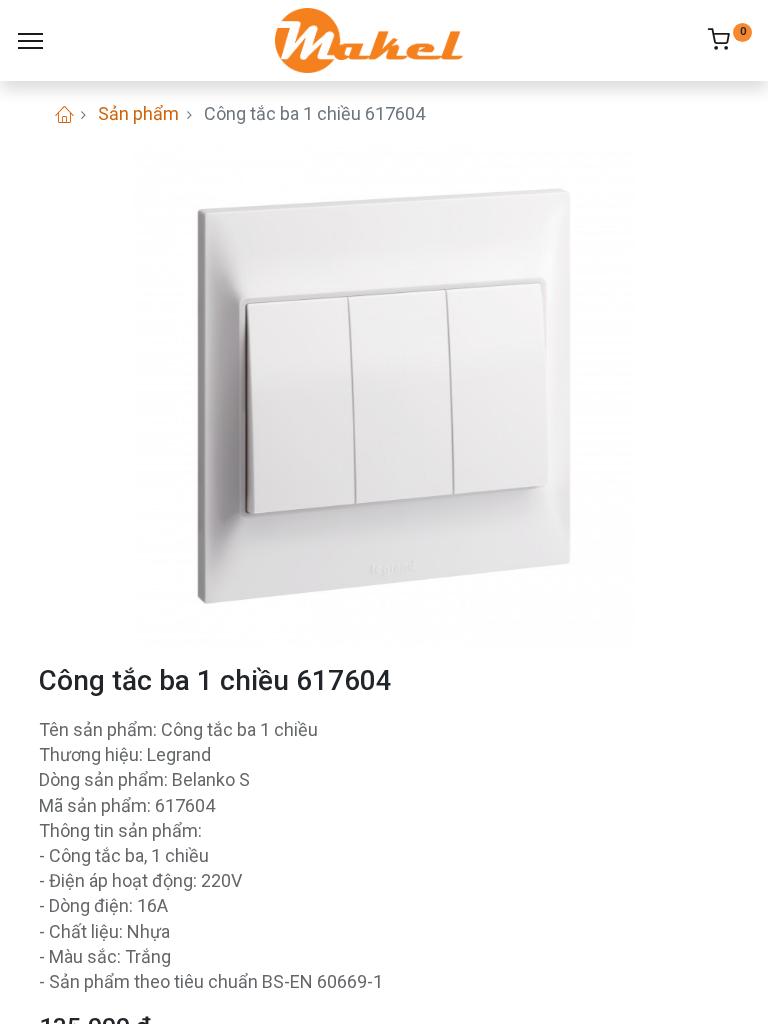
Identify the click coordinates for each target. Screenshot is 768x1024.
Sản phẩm (138, 113)
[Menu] (30, 41)
